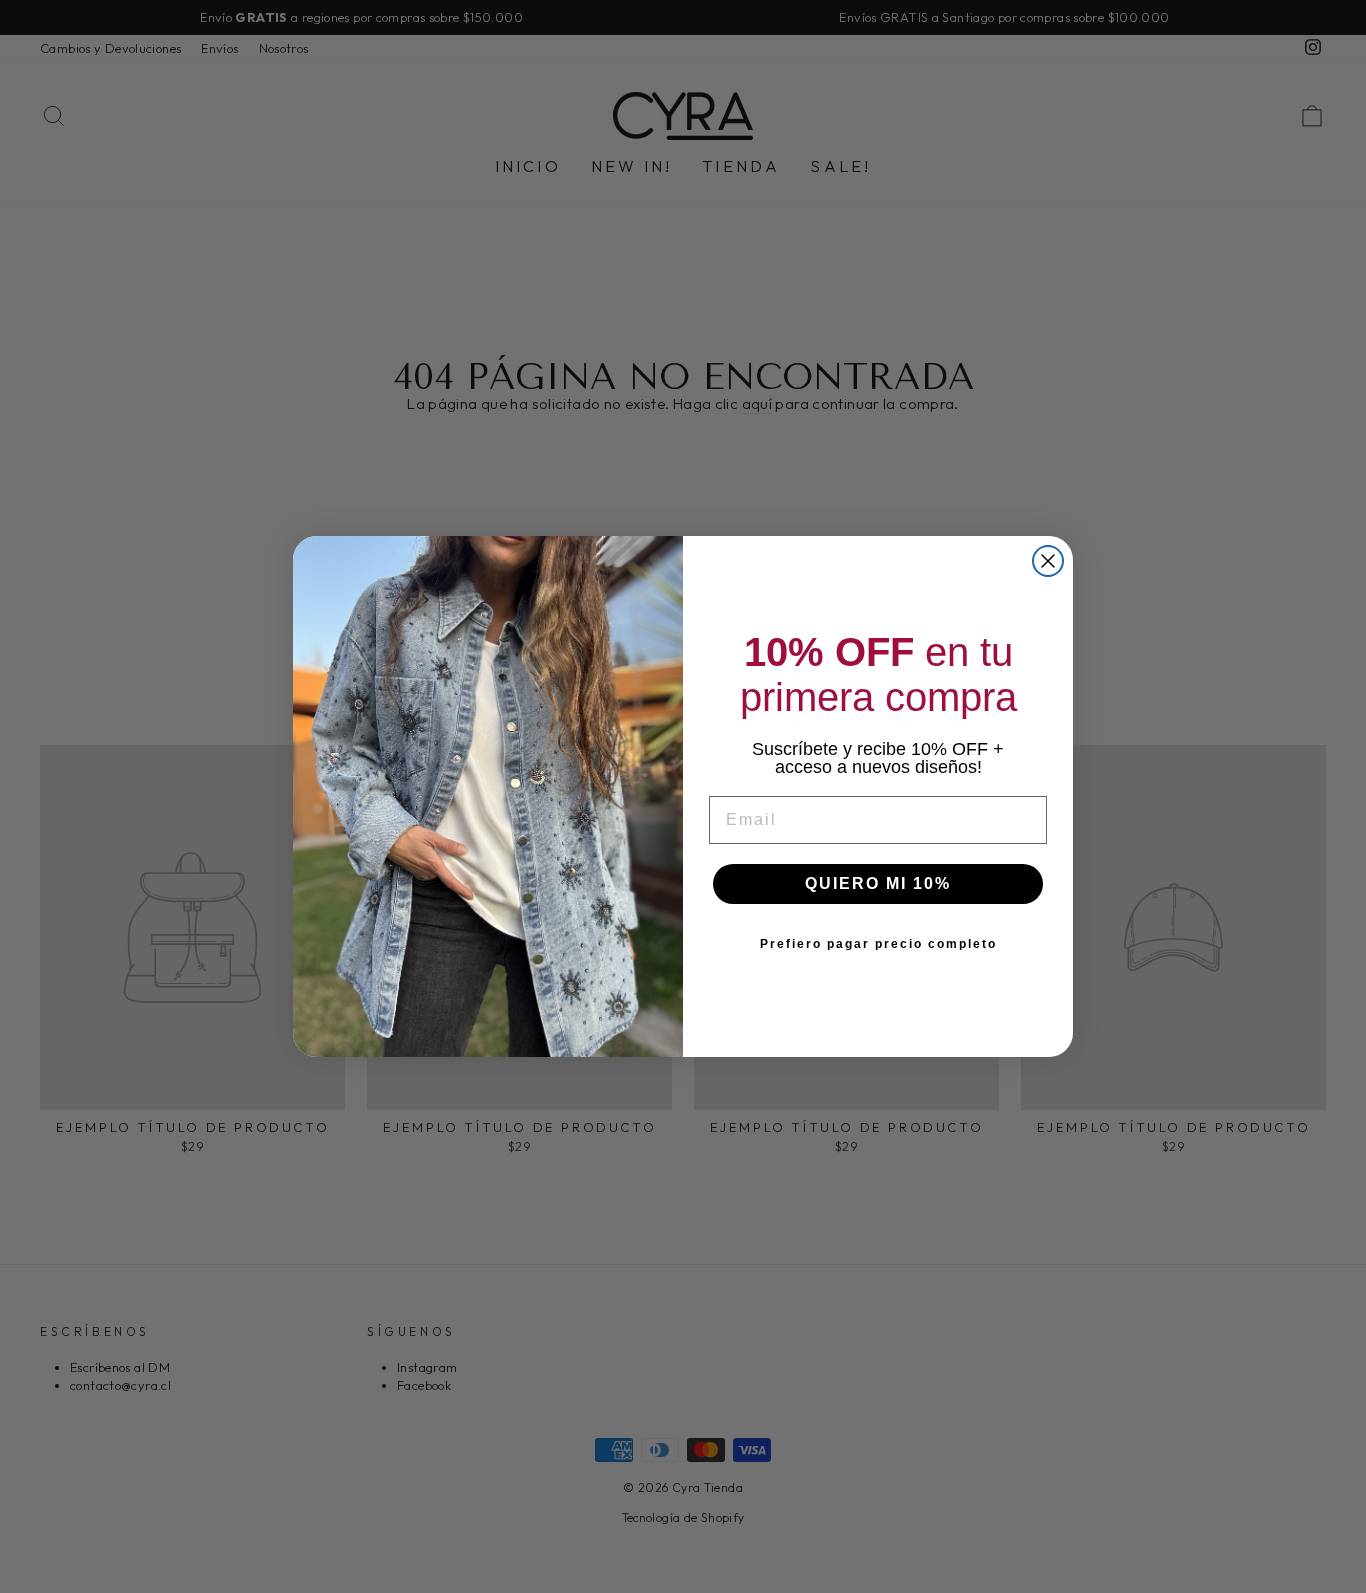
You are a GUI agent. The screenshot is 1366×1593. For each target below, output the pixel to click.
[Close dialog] (1048, 561)
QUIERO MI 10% (878, 883)
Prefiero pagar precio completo (878, 944)
